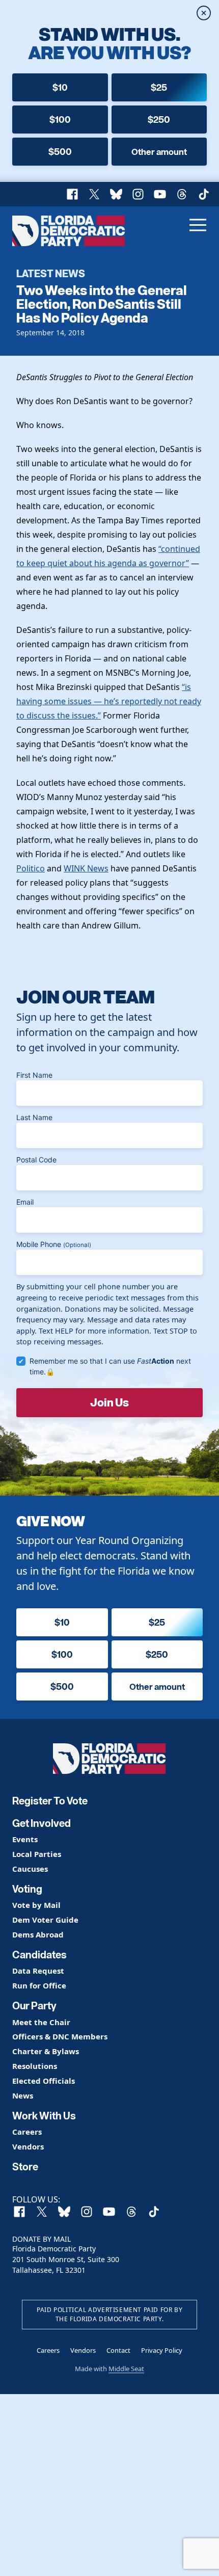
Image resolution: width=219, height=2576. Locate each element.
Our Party (34, 2006)
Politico (31, 868)
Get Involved (42, 1823)
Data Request (38, 1971)
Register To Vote (50, 1801)
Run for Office (39, 1986)
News (23, 2096)
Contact (118, 2350)
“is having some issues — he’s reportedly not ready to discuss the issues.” (109, 701)
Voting (27, 1889)
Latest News (51, 273)
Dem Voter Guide (45, 1920)
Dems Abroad (38, 1935)
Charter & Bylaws (46, 2051)
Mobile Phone (54, 1244)
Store (25, 2167)
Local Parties (37, 1854)
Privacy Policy (162, 2350)
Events (25, 1839)
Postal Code (36, 1160)
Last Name (34, 1117)
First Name (34, 1075)
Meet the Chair (41, 2022)
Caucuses (30, 1869)
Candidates (39, 1955)
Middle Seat (126, 2369)
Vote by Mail (36, 1905)
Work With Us (44, 2116)
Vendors (28, 2147)
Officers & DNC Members (60, 2037)
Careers (27, 2132)
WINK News (86, 868)
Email (25, 1202)
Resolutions (35, 2066)
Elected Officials (44, 2081)
